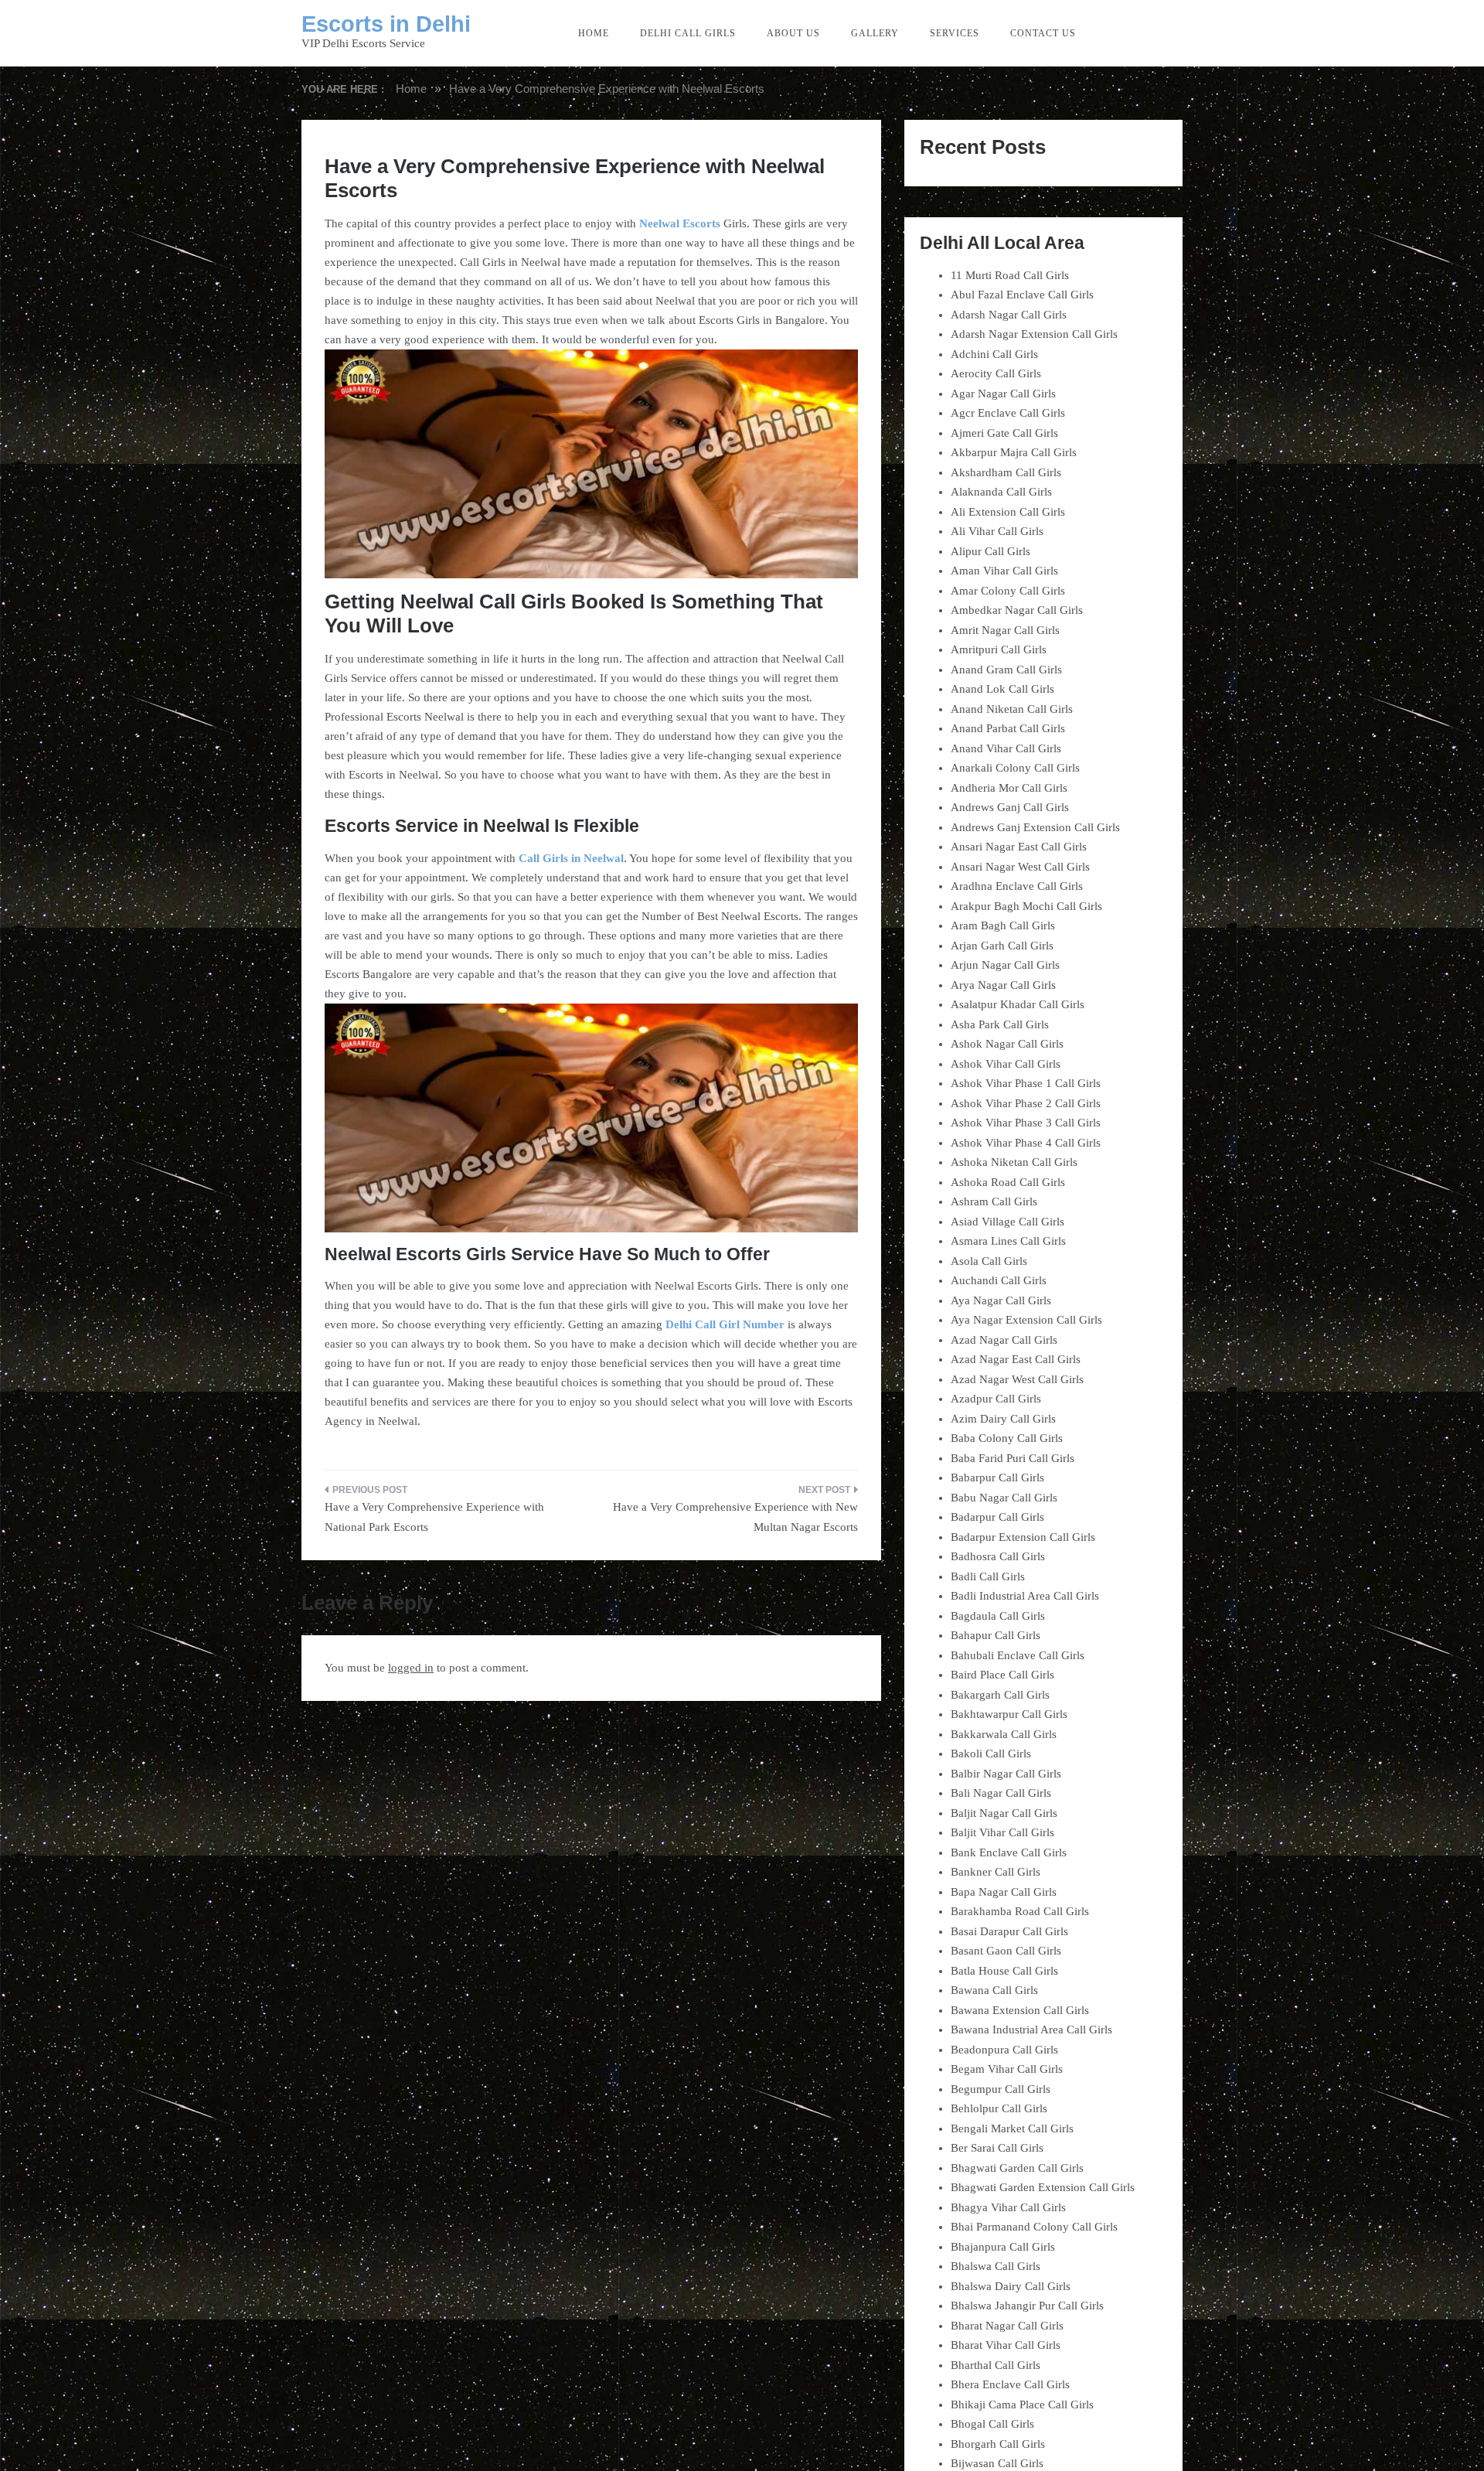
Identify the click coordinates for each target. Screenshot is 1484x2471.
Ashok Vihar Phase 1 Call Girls (1026, 1083)
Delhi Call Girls (688, 33)
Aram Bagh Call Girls (1003, 925)
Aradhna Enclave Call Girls (1017, 886)
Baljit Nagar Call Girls (1004, 1813)
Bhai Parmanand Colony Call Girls (1034, 2227)
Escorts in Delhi (386, 24)
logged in (411, 1668)
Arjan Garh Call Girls (1002, 946)
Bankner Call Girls (996, 1872)
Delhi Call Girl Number (725, 1324)
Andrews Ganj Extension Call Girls (1035, 827)
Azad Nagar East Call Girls (1016, 1359)
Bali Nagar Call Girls (1001, 1793)
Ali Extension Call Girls (1008, 512)
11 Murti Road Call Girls (1010, 275)
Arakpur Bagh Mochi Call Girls (1026, 906)
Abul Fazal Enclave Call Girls (1022, 295)
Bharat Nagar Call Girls (1007, 2326)
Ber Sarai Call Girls (997, 2148)
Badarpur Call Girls (997, 1517)
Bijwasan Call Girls (997, 2463)
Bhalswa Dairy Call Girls (1011, 2286)
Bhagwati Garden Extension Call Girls (1043, 2187)
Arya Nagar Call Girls (1003, 985)
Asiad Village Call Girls (1007, 1222)
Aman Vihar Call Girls (1004, 571)
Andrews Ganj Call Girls (1010, 807)
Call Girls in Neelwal (571, 858)
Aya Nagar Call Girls (1001, 1300)
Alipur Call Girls (990, 551)
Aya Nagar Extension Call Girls (1026, 1320)
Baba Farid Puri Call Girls (1013, 1458)
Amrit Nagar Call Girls (1005, 630)
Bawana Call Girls (994, 1990)
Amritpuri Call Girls (999, 649)
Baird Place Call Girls (1002, 1675)
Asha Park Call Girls (1000, 1024)
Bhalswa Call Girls (996, 2266)
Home (594, 33)
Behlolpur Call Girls (999, 2108)
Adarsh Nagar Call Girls (1009, 315)
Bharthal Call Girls (996, 2365)
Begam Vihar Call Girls (1007, 2069)
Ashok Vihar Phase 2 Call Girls (1026, 1103)
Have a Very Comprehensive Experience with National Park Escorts (434, 1517)
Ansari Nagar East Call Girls (1019, 847)
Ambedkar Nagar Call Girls (1017, 610)
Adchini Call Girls (994, 354)
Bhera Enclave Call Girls (1010, 2384)
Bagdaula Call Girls (998, 1616)
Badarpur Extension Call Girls (1023, 1537)
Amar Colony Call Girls (1008, 591)
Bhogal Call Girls (992, 2424)
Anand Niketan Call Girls (1012, 709)
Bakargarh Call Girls (1000, 1695)
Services (955, 33)
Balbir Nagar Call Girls (1006, 1774)
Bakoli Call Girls (991, 1754)
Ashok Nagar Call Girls (1007, 1044)
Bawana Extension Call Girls (1020, 2010)
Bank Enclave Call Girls (1009, 1852)
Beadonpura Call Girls (1004, 2050)
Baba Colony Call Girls (1007, 1438)
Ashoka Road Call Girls (1008, 1182)
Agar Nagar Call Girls (1003, 394)
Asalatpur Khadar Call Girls (1018, 1004)
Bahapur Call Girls (996, 1635)
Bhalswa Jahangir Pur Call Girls (1027, 2306)
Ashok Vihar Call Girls (1006, 1064)
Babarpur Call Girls (997, 1477)
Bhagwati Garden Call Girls (1017, 2168)
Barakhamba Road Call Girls (1020, 1911)
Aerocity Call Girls (996, 373)
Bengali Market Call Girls (1012, 2128)
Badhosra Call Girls (998, 1556)
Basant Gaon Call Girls (1006, 1951)
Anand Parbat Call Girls (1008, 728)
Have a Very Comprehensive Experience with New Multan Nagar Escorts (735, 1517)
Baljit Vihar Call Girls (1002, 1832)
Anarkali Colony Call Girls (1015, 768)
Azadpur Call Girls (996, 1399)
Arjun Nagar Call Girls (1005, 965)
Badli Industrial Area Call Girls (1025, 1596)
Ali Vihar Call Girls (997, 531)
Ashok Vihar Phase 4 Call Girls (1026, 1143)
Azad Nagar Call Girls (1004, 1340)
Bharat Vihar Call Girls (1006, 2345)
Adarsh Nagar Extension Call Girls (1034, 334)
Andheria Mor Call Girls (1009, 788)
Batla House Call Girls (1004, 1971)
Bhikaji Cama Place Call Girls (1022, 2405)
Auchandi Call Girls (999, 1280)
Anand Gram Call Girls (1006, 670)
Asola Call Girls (989, 1261)
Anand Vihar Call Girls (1006, 748)
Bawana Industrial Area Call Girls (1031, 2030)
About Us (793, 33)
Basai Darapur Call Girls (1009, 1931)
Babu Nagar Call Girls (1004, 1498)
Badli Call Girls (988, 1576)
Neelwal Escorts (680, 223)
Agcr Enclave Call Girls (1008, 413)
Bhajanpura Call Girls (1003, 2247)
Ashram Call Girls (994, 1201)
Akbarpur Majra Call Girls (1014, 452)
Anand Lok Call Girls (1002, 689)
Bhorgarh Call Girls (998, 2444)
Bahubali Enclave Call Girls (1018, 1655)
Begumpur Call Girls (1001, 2089)
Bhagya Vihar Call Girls (1008, 2207)
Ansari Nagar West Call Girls (1020, 867)
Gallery (875, 33)
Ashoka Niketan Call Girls (1014, 1162)
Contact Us (1043, 33)
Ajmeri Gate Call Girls (1004, 433)
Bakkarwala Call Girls (1004, 1734)
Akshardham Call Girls (1006, 472)
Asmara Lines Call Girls (1008, 1241)
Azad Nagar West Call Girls (1017, 1379)
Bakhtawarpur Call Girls (1009, 1714)
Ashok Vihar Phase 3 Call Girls (1026, 1123)
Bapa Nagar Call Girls (1004, 1892)
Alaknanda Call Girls (1001, 492)
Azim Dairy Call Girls (1003, 1419)
